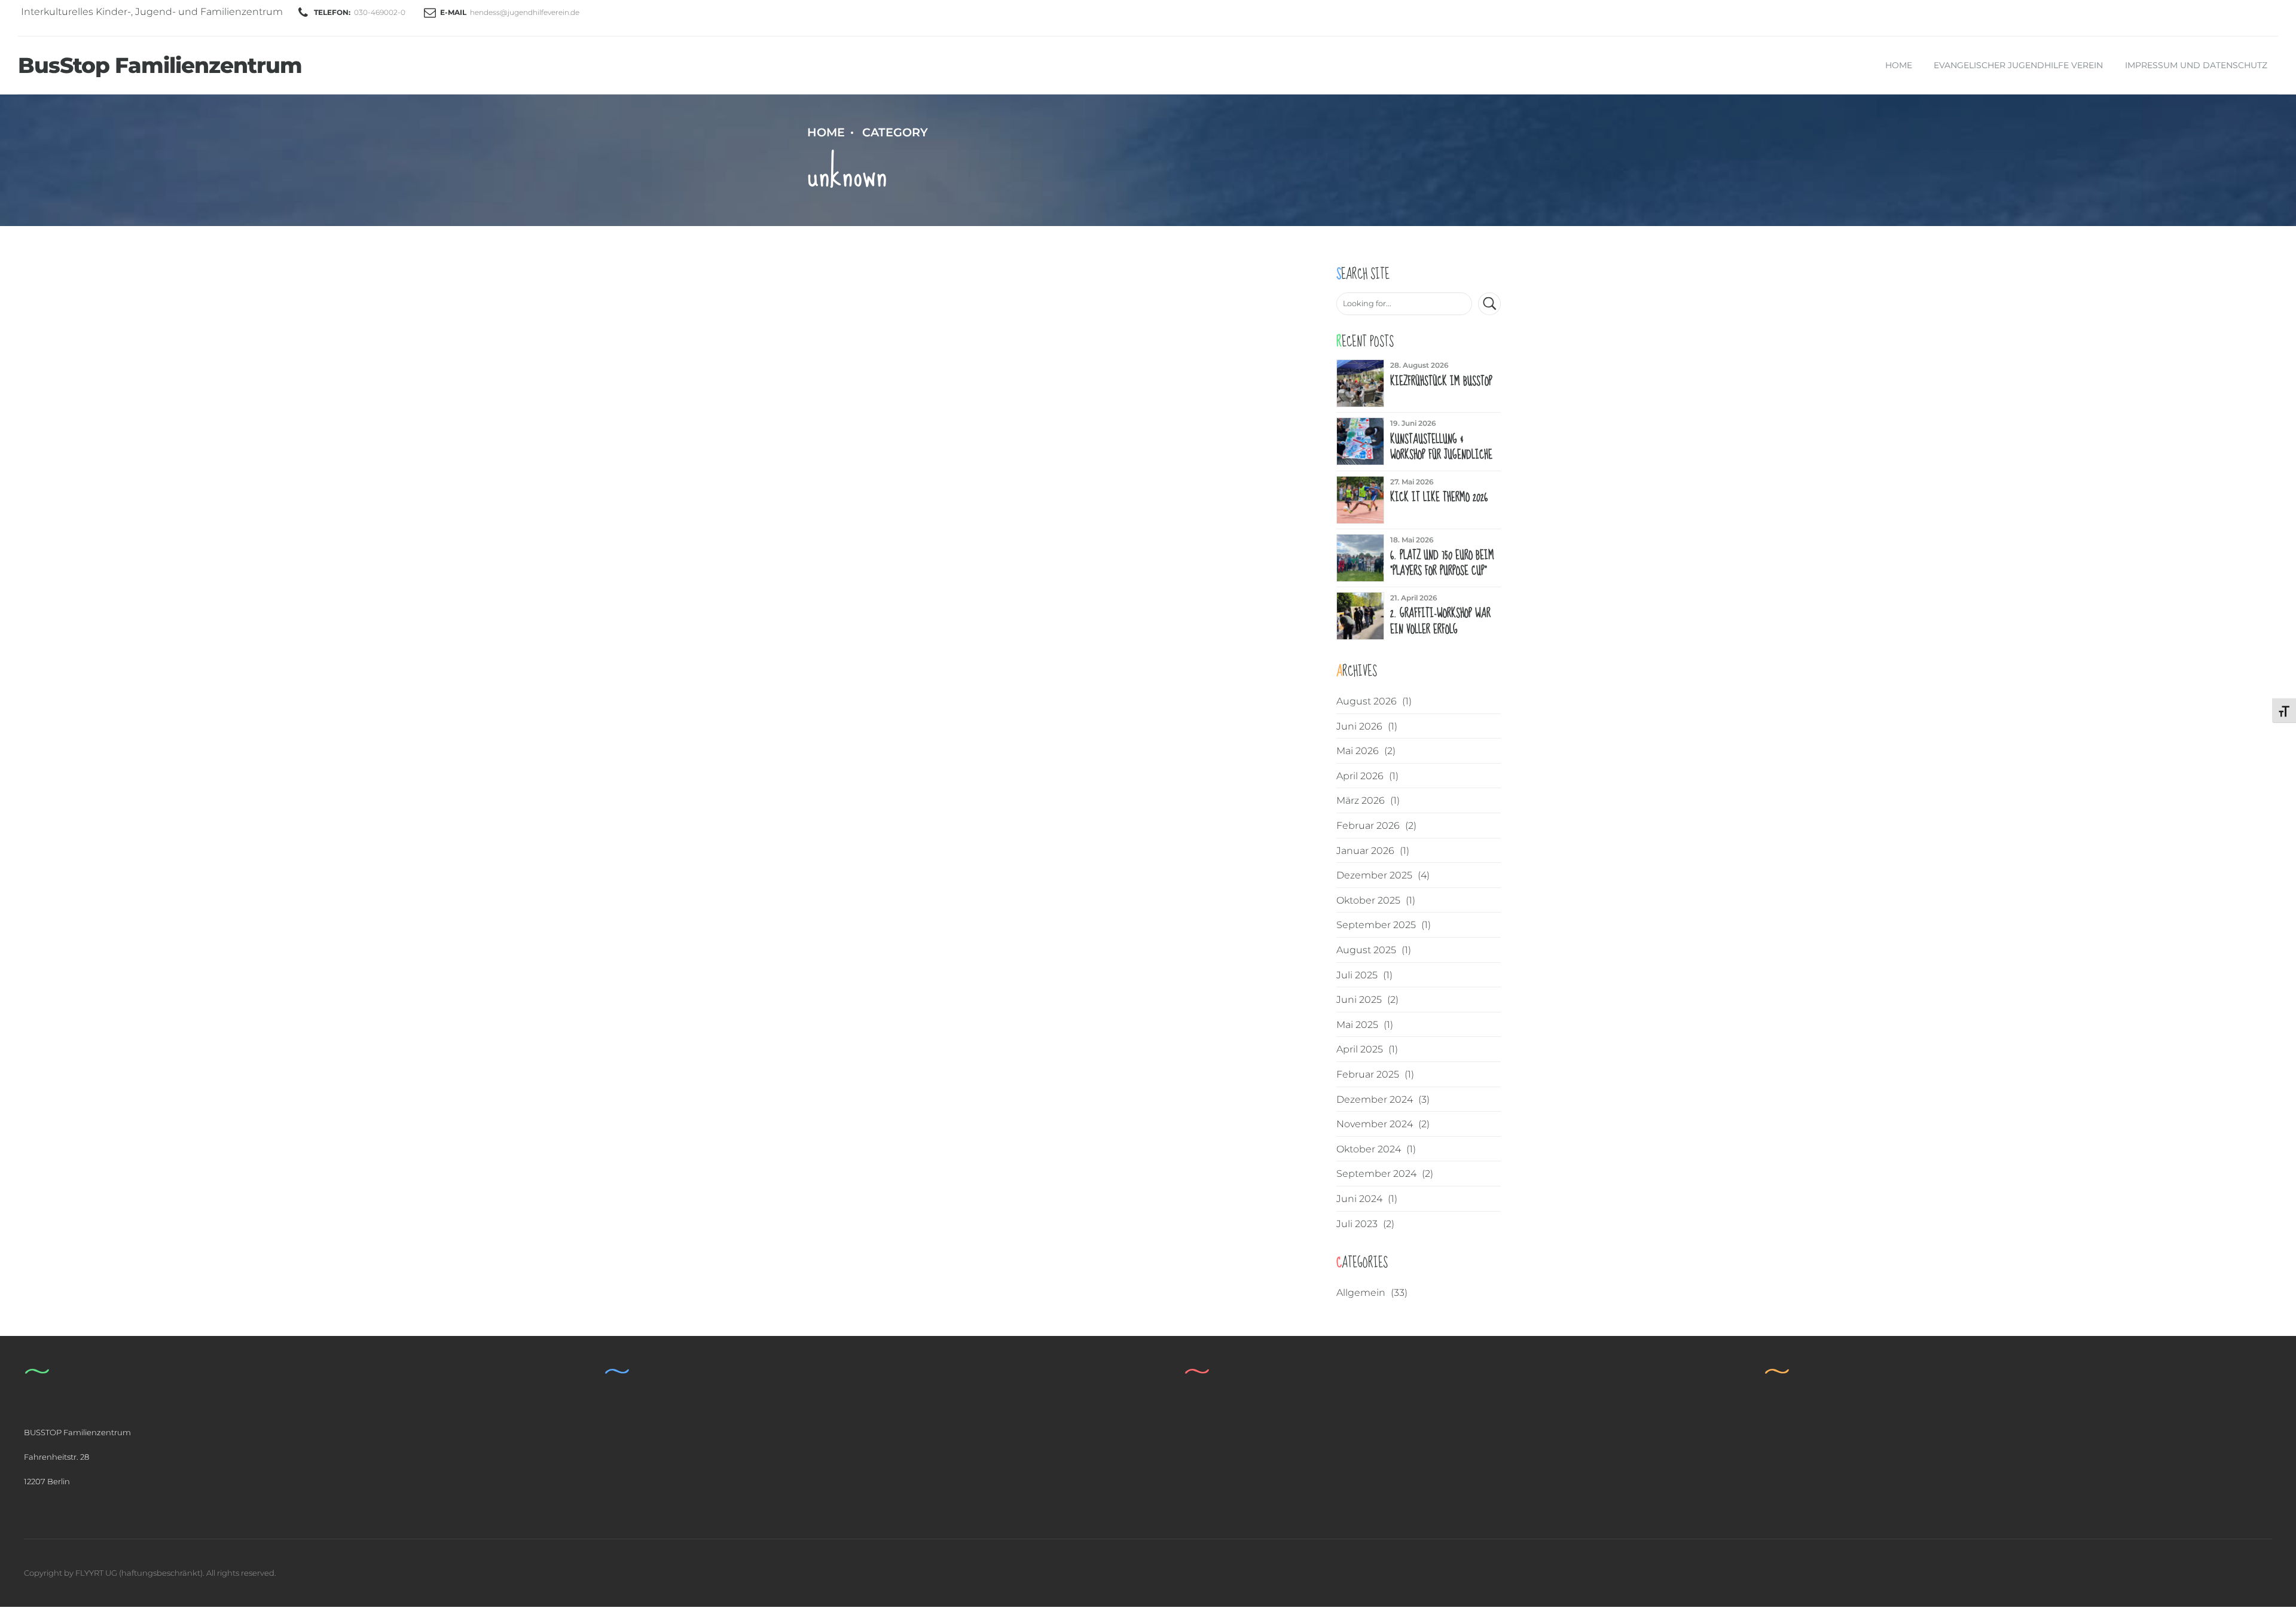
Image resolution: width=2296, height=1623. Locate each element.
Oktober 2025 (1368, 900)
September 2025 (1376, 925)
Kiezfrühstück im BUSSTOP (1441, 382)
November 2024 (1375, 1124)
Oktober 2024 (1369, 1149)
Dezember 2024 (1375, 1099)
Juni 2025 (1359, 1000)
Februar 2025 (1368, 1074)
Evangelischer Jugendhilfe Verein (2018, 65)
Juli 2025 (1357, 975)
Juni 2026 (1359, 726)
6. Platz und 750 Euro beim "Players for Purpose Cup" (1442, 563)
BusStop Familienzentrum (160, 65)
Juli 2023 (1357, 1224)
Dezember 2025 (1374, 875)
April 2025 (1360, 1049)
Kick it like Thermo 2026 (1439, 498)
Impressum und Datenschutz (2196, 65)
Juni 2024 (1359, 1199)
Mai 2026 (1358, 751)
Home (1899, 65)
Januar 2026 (1365, 851)
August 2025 (1366, 950)
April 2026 (1360, 776)
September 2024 (1376, 1174)
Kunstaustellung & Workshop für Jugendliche (1441, 447)
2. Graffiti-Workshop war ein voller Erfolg (1440, 621)
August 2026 (1367, 701)
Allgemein (1361, 1293)
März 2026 (1361, 800)
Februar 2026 (1368, 826)
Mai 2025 (1357, 1025)
